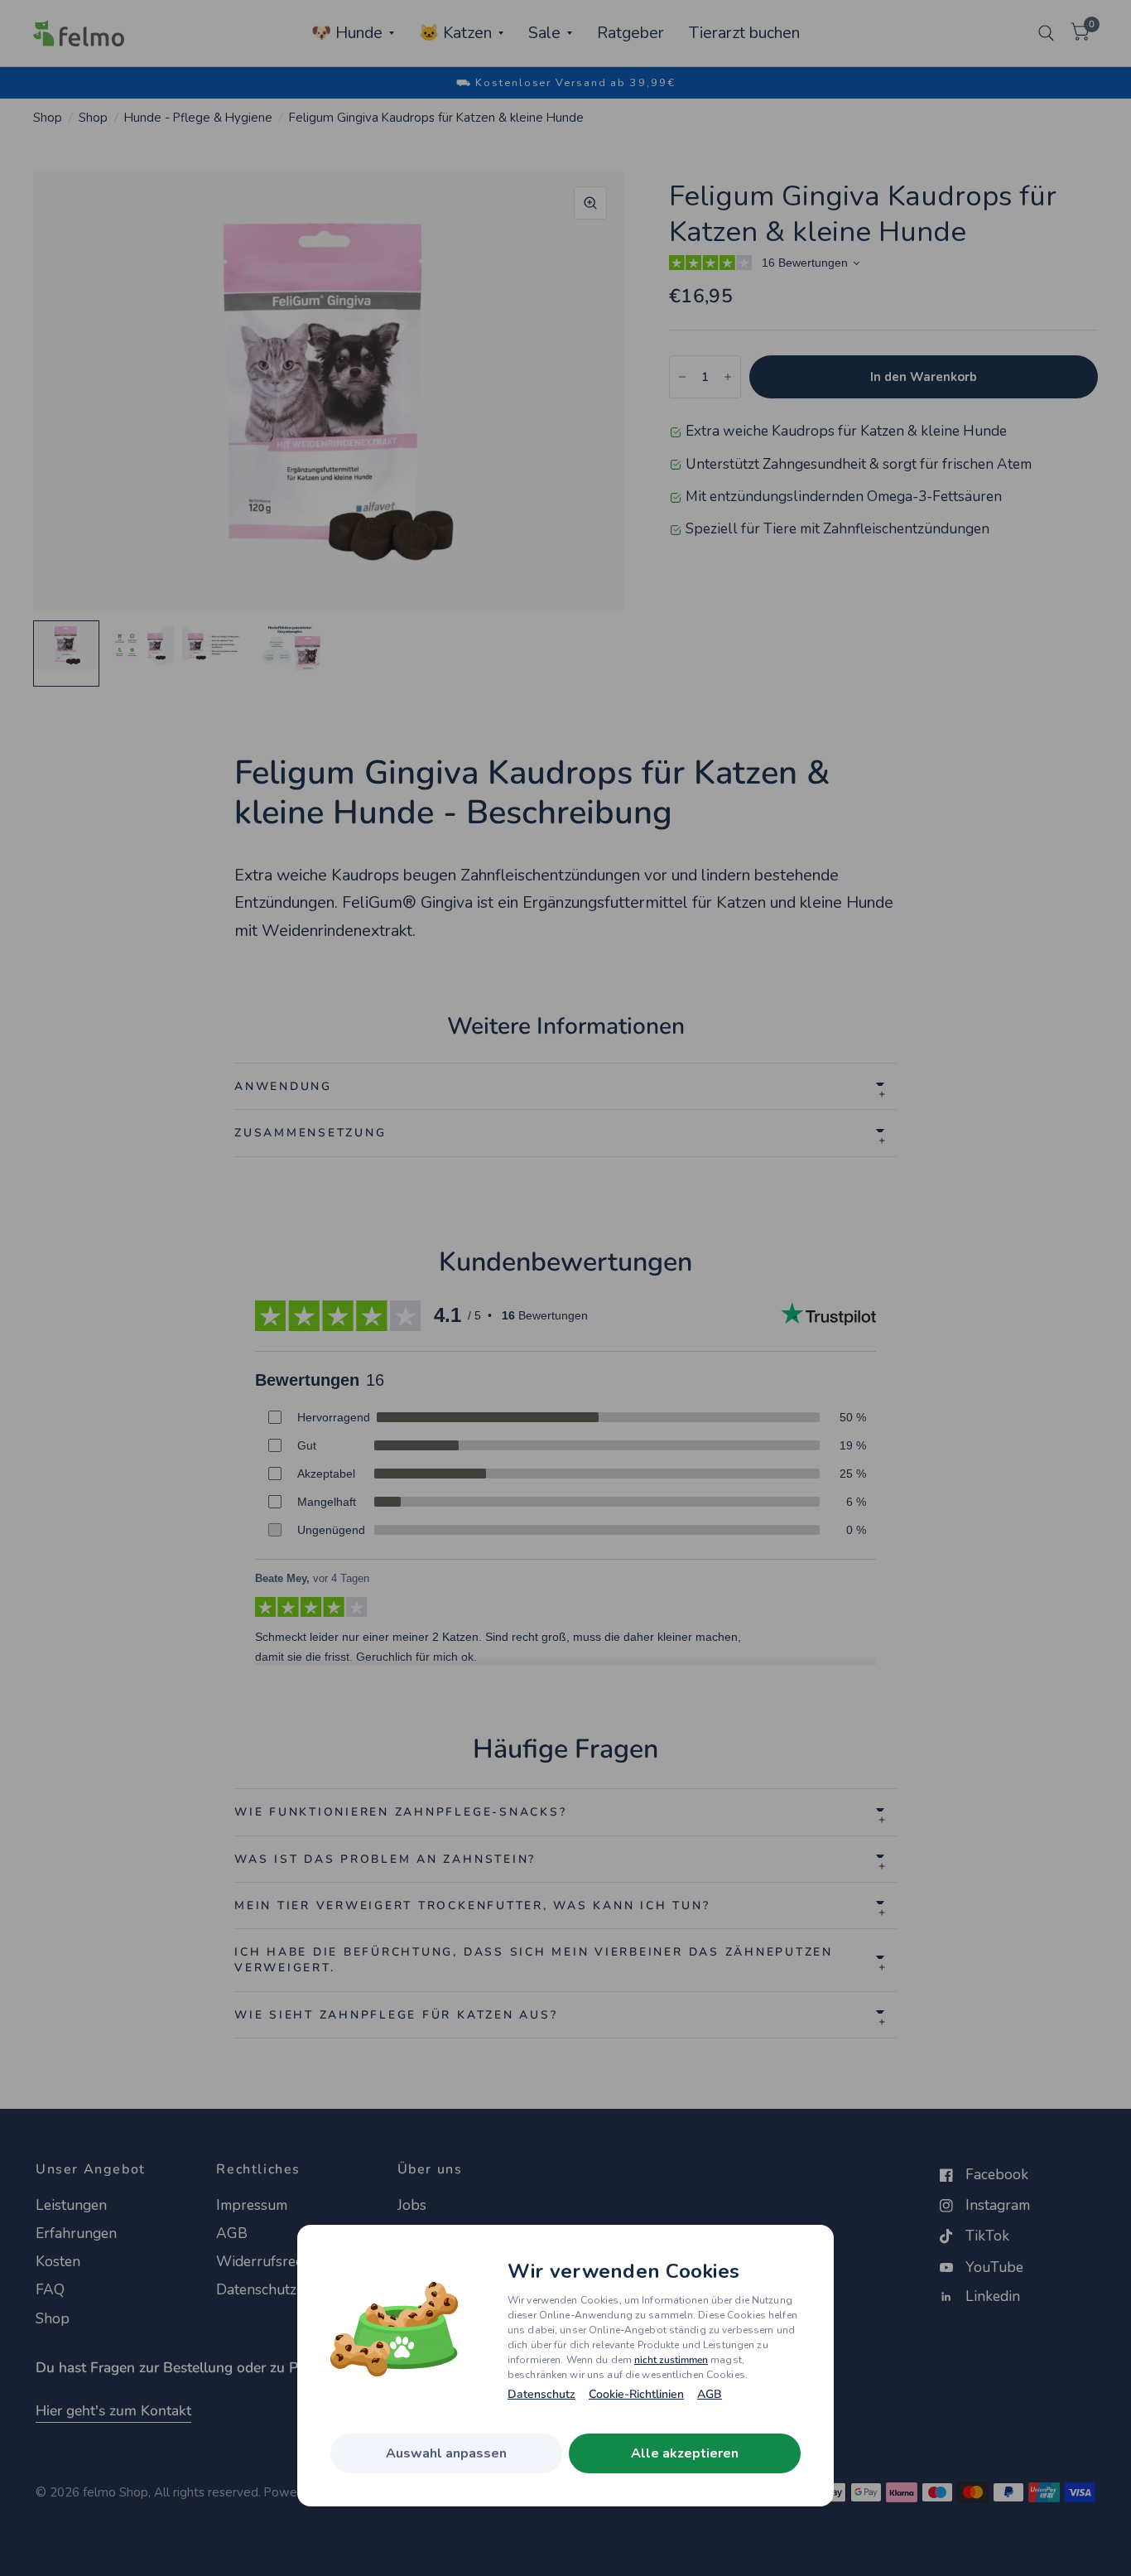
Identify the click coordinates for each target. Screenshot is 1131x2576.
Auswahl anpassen (446, 2453)
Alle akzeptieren (685, 2453)
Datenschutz (541, 2395)
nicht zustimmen (671, 2360)
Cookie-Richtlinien (636, 2395)
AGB (710, 2395)
